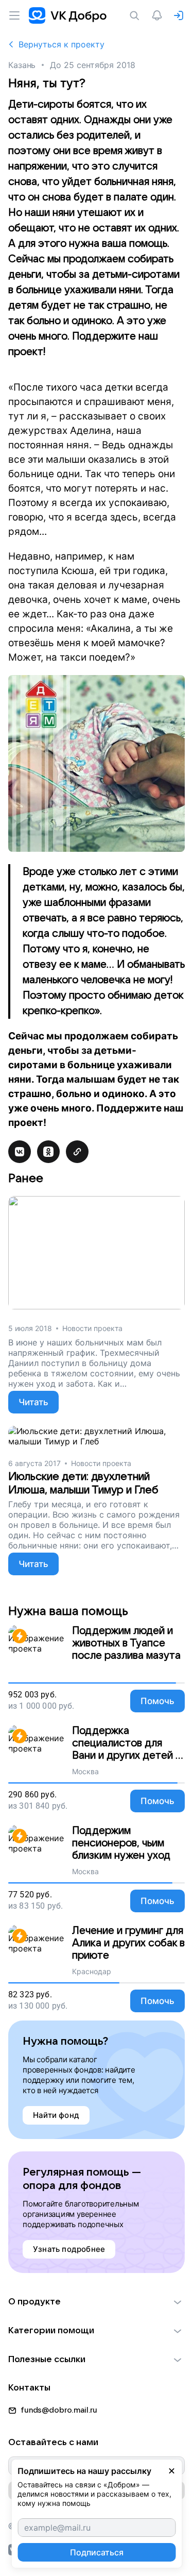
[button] (97, 2302)
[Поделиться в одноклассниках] (48, 1152)
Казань (22, 65)
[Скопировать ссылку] (77, 1152)
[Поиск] (136, 15)
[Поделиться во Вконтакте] (20, 1152)
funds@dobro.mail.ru (59, 2410)
